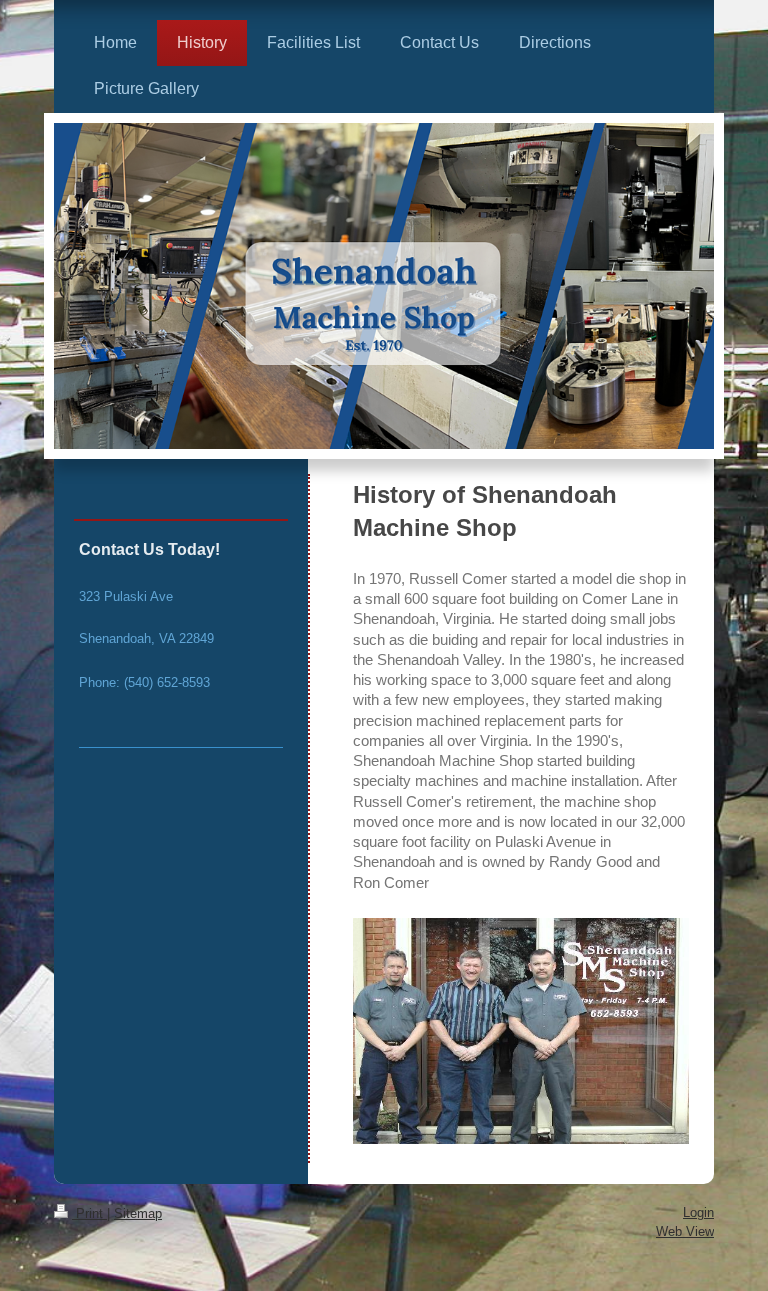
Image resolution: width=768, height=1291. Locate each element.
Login (698, 1212)
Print (89, 1213)
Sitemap (138, 1213)
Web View (685, 1231)
